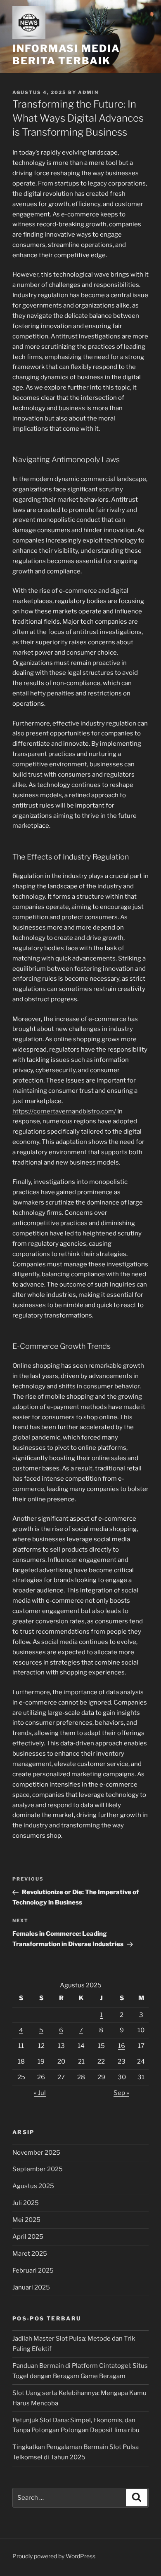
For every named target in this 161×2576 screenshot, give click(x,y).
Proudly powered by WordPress (54, 2556)
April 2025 (28, 2237)
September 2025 (38, 2169)
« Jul (40, 2093)
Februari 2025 (33, 2271)
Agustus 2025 (33, 2186)
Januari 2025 (31, 2287)
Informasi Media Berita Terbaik (66, 55)
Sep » (121, 2093)
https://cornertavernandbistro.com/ (64, 1111)
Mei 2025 (26, 2220)
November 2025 (36, 2153)
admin (88, 92)
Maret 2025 (30, 2254)
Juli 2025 (26, 2203)
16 (122, 2046)
